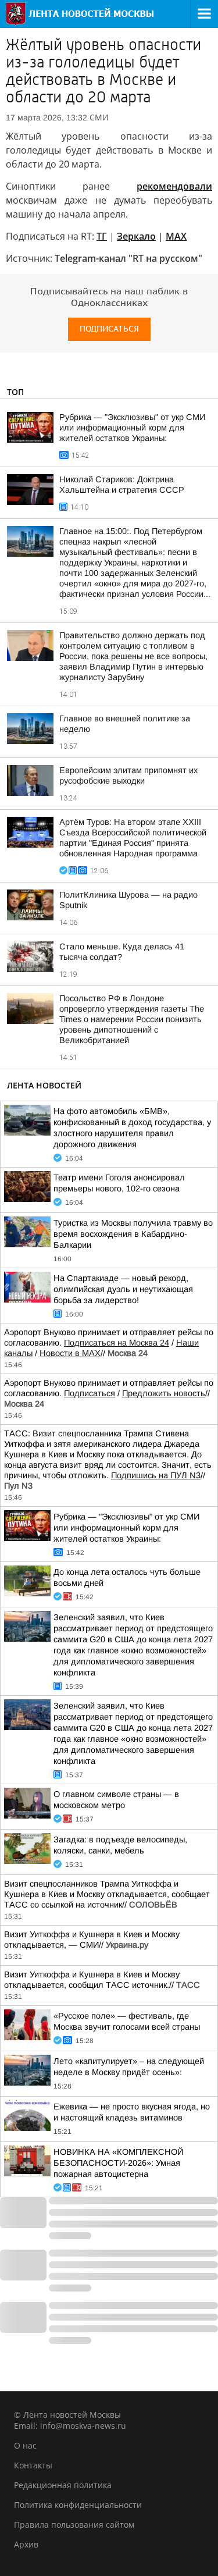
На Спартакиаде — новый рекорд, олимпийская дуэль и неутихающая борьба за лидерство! (123, 1289)
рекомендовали (174, 186)
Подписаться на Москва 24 (117, 1343)
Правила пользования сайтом (74, 2525)
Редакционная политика (63, 2485)
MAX (176, 236)
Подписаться (109, 329)
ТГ (102, 236)
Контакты (33, 2465)
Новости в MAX (70, 1353)
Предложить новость (164, 1393)
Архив (26, 2544)
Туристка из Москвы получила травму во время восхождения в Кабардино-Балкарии (133, 1234)
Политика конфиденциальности (78, 2505)
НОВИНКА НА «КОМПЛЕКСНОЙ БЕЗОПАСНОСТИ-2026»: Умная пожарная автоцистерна (118, 2163)
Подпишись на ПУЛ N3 (156, 1475)
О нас (25, 2445)
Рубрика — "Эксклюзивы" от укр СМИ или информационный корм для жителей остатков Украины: (132, 428)
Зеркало (136, 236)
